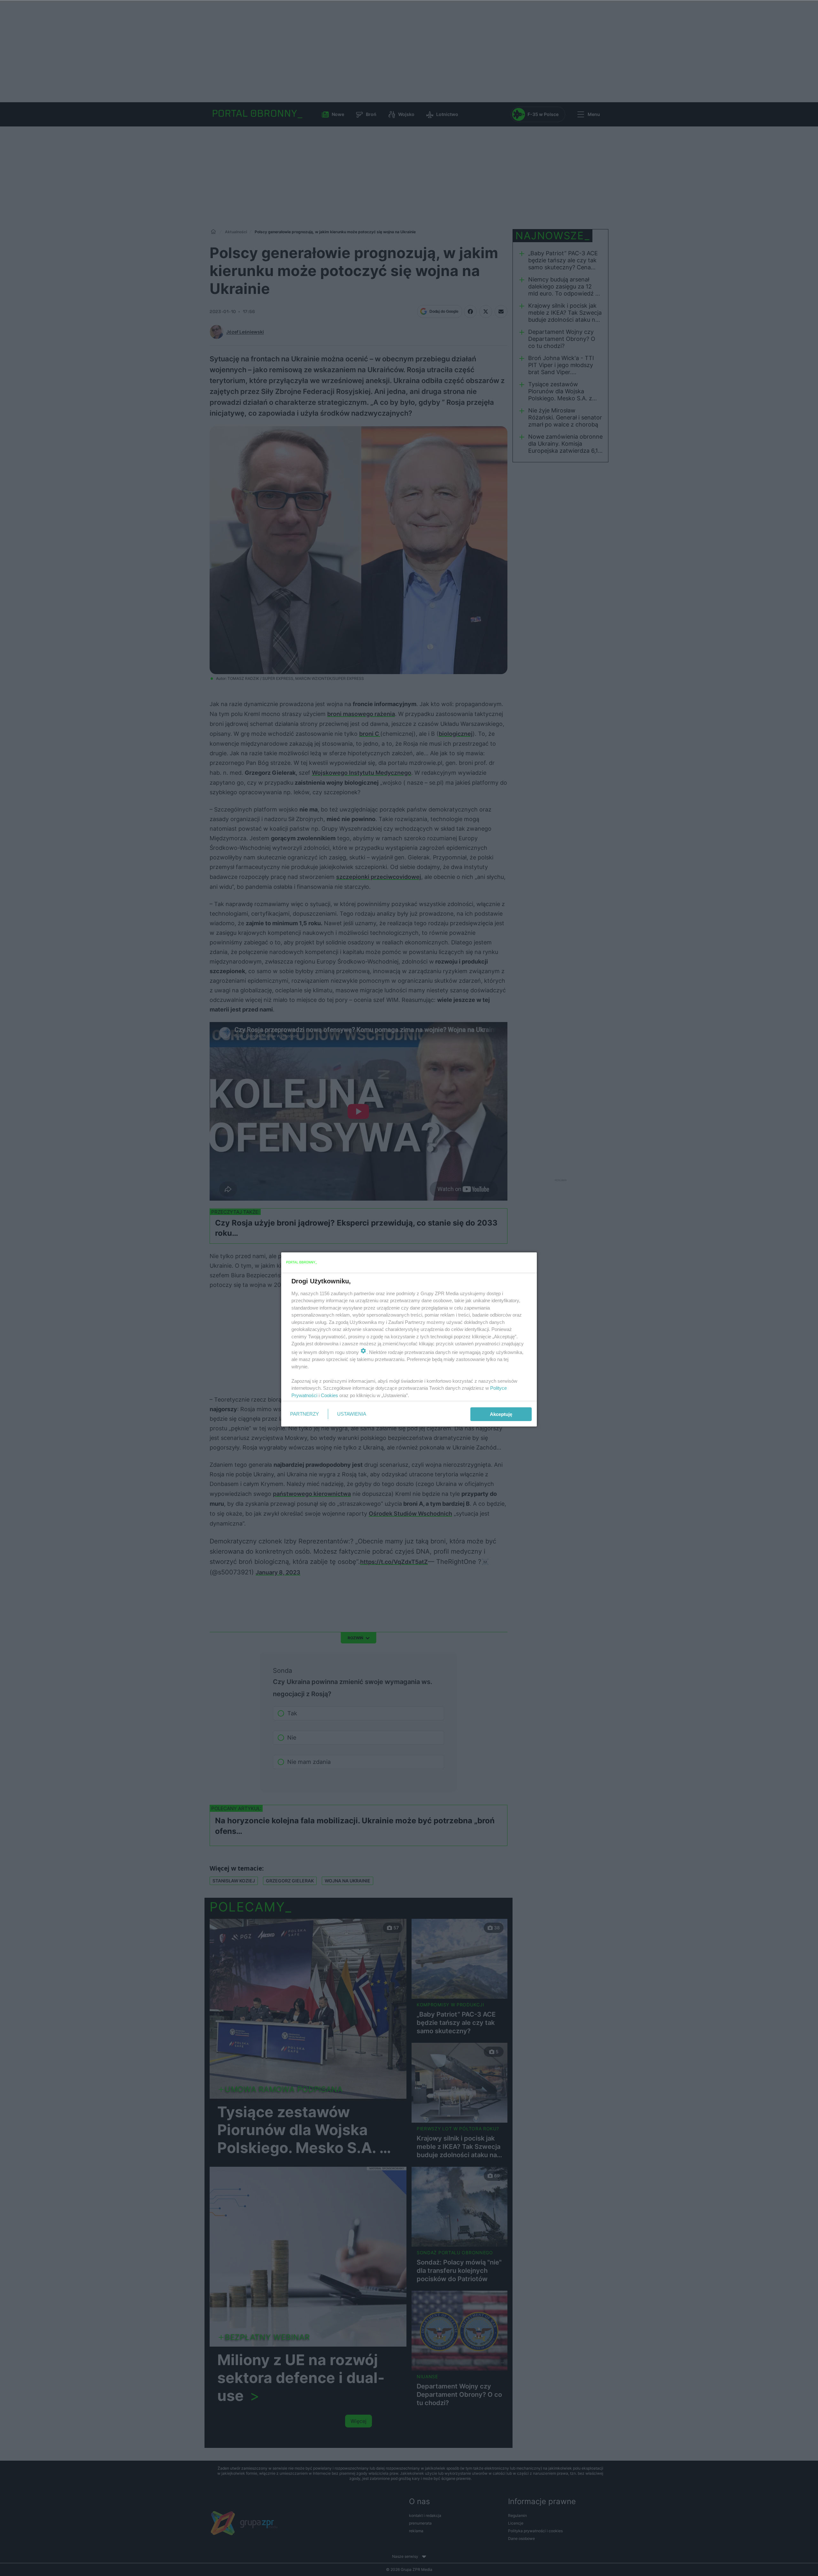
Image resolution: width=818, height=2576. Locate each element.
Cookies (329, 1395)
